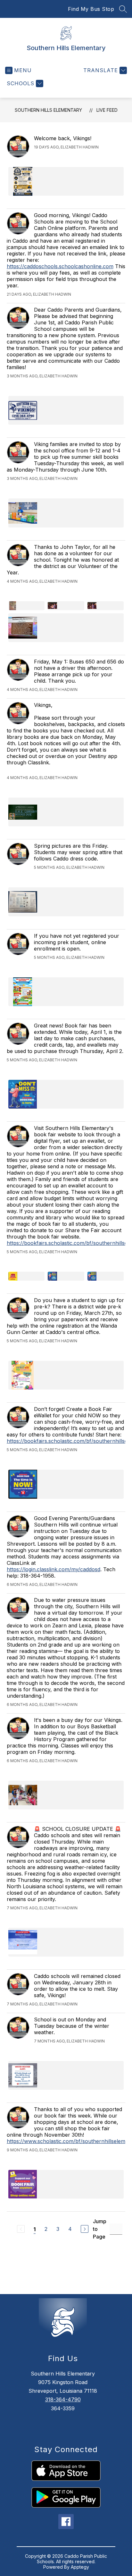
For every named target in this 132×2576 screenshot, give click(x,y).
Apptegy (80, 2567)
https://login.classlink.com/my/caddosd (54, 1569)
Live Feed (107, 110)
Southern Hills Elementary (48, 110)
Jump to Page (100, 2229)
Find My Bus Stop (91, 9)
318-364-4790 (63, 2399)
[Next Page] (85, 2229)
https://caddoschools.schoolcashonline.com (60, 266)
